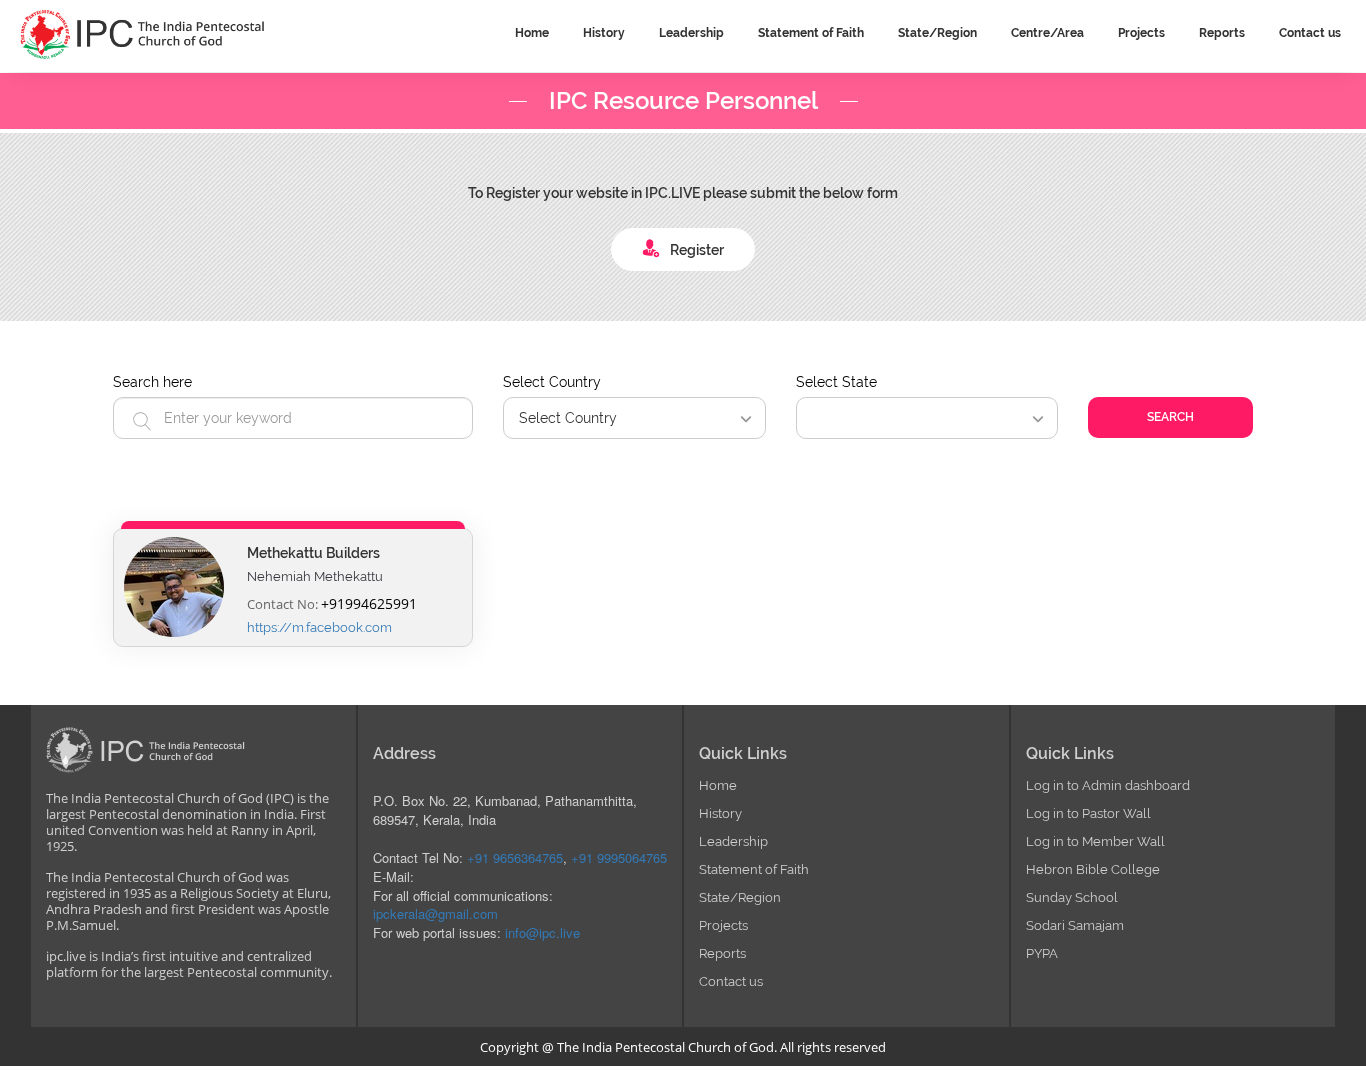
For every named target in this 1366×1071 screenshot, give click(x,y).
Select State (836, 382)
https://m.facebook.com (319, 627)
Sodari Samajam (1075, 925)
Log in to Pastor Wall (1088, 813)
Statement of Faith (754, 869)
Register (697, 250)
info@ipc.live (542, 932)
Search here (152, 382)
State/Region (740, 897)
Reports (722, 953)
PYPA (1042, 953)
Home (718, 785)
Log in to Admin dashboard (1108, 785)
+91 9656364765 (515, 857)
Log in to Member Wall (1095, 841)
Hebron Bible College (1093, 869)
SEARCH (1170, 417)
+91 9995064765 (619, 857)
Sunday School (1072, 897)
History (720, 813)
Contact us (731, 981)
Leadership (733, 841)
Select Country (552, 382)
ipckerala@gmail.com (435, 913)
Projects (723, 925)
